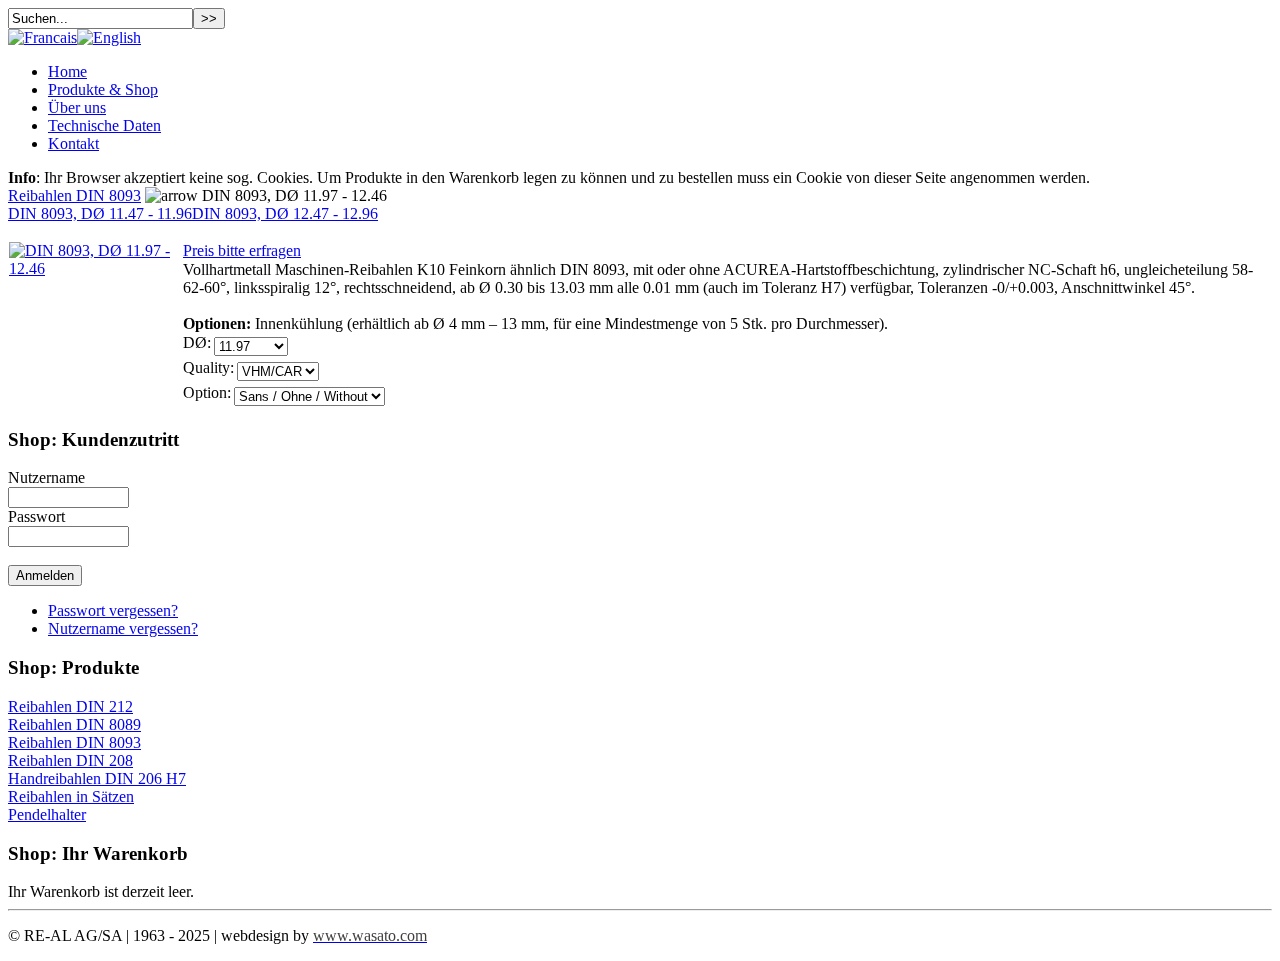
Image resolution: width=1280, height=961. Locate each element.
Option (205, 392)
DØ (195, 342)
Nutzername (46, 477)
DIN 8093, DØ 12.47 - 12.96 (285, 213)
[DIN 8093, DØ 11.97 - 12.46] (95, 268)
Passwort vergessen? (113, 610)
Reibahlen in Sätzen (71, 796)
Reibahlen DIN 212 (70, 706)
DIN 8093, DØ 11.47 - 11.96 (100, 213)
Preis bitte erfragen (242, 250)
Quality (206, 367)
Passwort (36, 516)
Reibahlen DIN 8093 (74, 195)
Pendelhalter (47, 814)
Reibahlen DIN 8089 (74, 724)
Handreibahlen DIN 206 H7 (97, 778)
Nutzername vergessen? (123, 628)
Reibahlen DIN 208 (70, 760)
